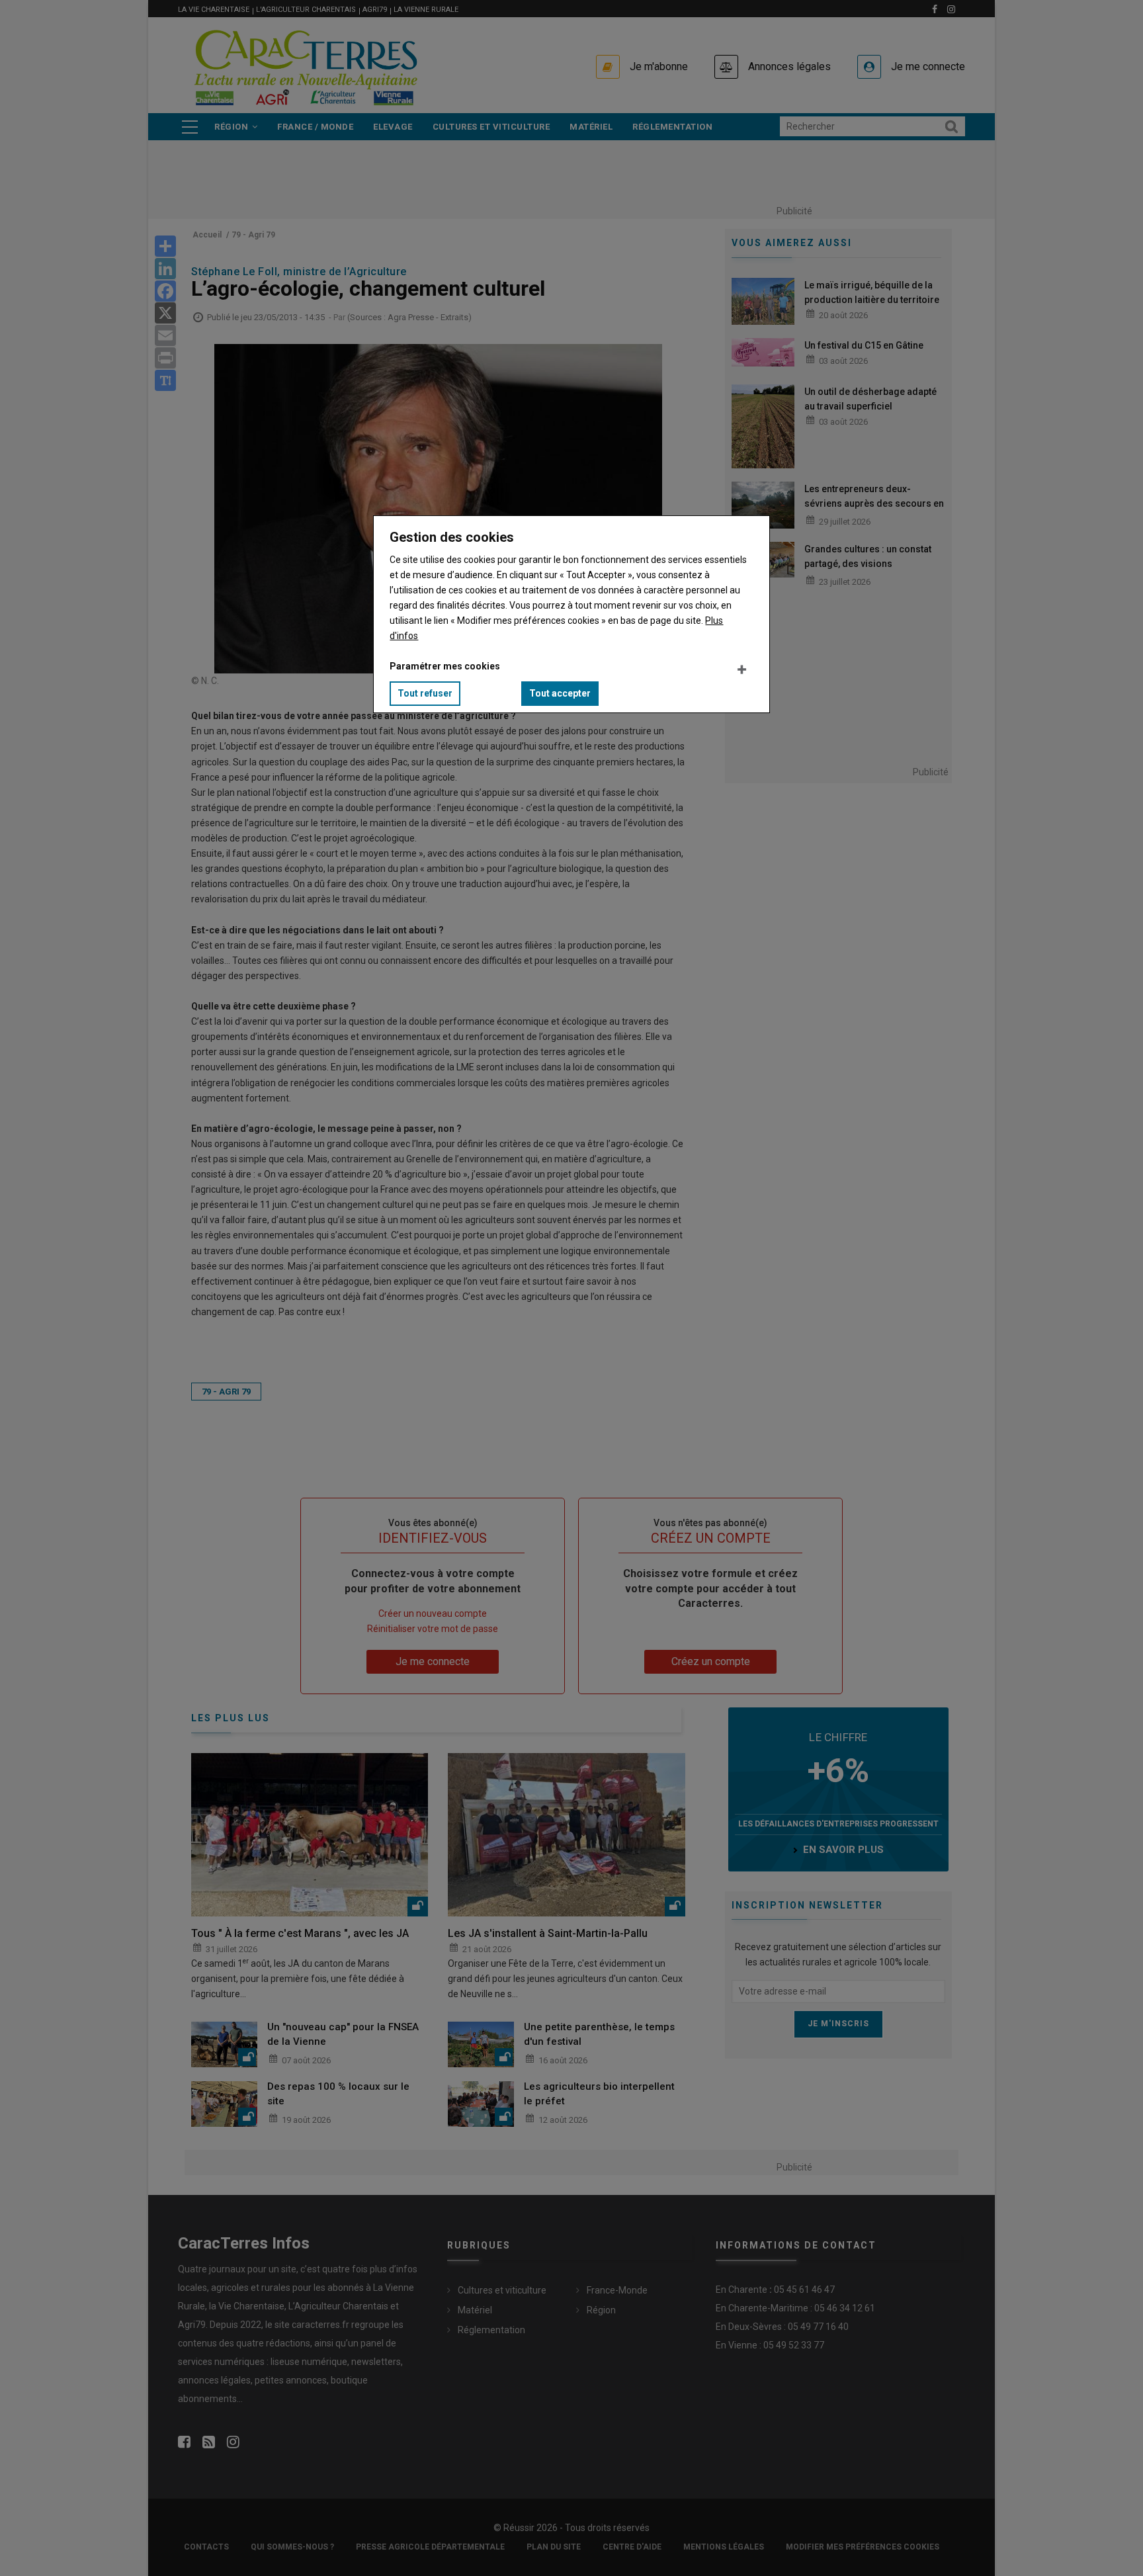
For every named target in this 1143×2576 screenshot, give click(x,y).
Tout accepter (560, 693)
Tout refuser (425, 693)
